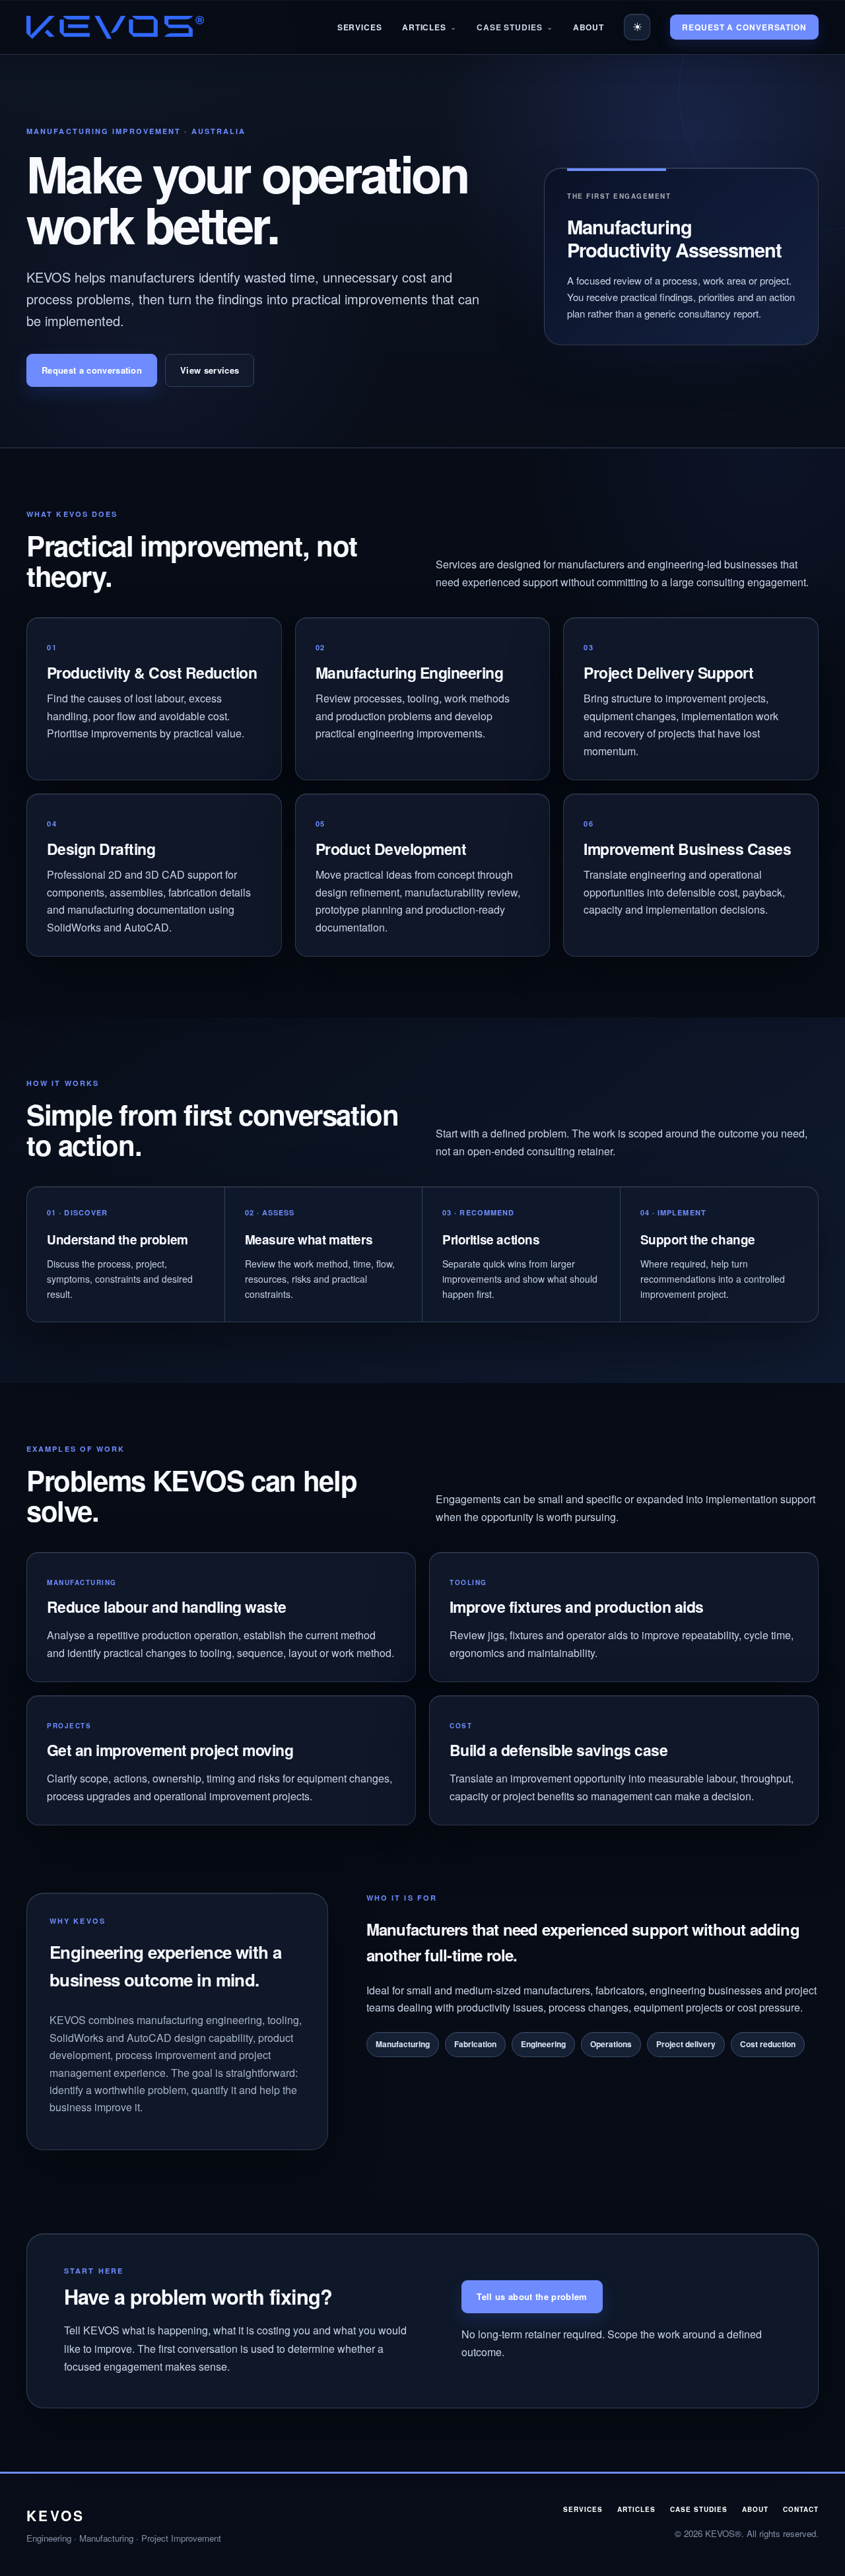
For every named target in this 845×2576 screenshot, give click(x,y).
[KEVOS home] (115, 27)
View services (210, 370)
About (589, 27)
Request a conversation (744, 27)
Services (360, 27)
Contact (801, 2509)
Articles (424, 27)
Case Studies (510, 27)
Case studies (699, 2509)
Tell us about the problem (532, 2296)
